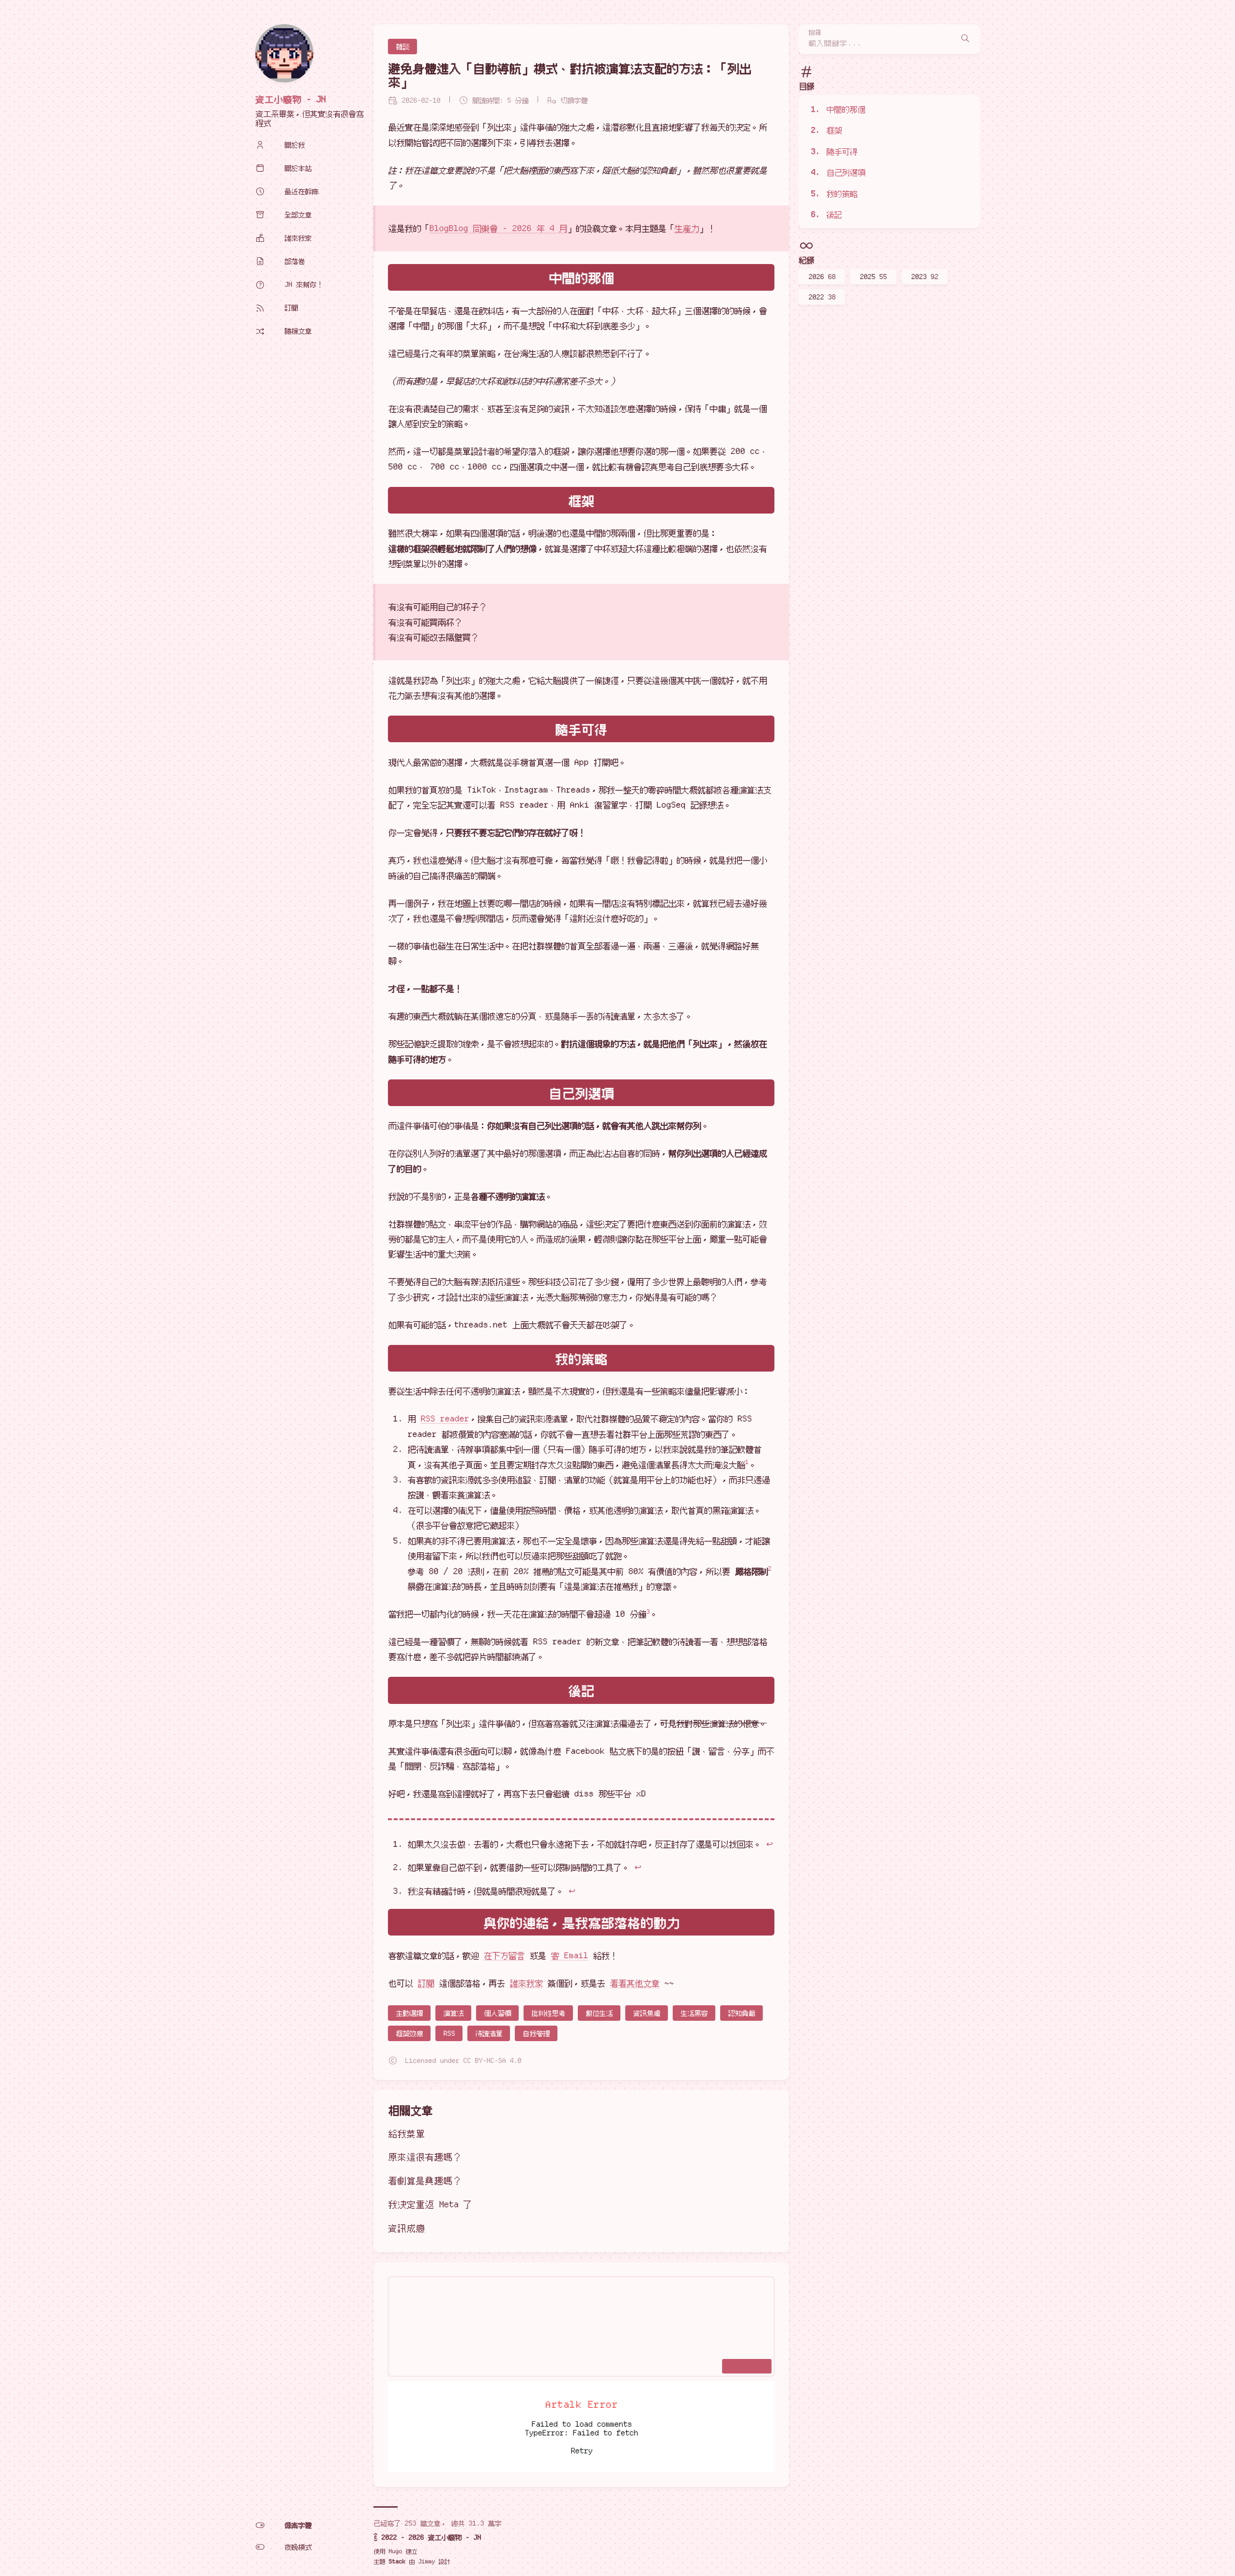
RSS (449, 2033)
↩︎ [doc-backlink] (769, 1844)
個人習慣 (497, 2013)
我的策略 (842, 193)
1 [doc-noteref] (747, 1462)
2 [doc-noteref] (769, 1568)
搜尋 (815, 33)
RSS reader (445, 1419)
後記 (834, 214)
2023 (925, 277)
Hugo (395, 2551)
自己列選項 (846, 172)
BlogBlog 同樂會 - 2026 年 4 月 (498, 228)
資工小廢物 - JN (290, 99)
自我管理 (536, 2033)
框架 (834, 130)
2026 (822, 277)
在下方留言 (504, 1955)
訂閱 (426, 1983)
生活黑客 (694, 2013)
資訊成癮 (406, 2228)
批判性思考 (548, 2013)
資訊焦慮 (647, 2013)
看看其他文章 (634, 1983)
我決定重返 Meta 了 (430, 2204)
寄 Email (569, 1955)
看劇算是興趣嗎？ (425, 2180)
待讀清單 (489, 2033)
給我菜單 (406, 2133)
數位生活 (599, 2013)
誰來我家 (526, 1983)
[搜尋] (965, 39)
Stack (397, 2561)
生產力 (687, 228)
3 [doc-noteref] (648, 1611)
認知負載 (741, 2013)
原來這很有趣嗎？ (425, 2157)
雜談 (402, 47)
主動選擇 (409, 2013)
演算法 (453, 2013)
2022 (822, 297)
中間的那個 (846, 109)
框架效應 (409, 2033)
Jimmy (426, 2561)
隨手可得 (842, 151)
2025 (873, 277)
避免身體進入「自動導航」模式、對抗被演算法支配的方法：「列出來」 (570, 75)
